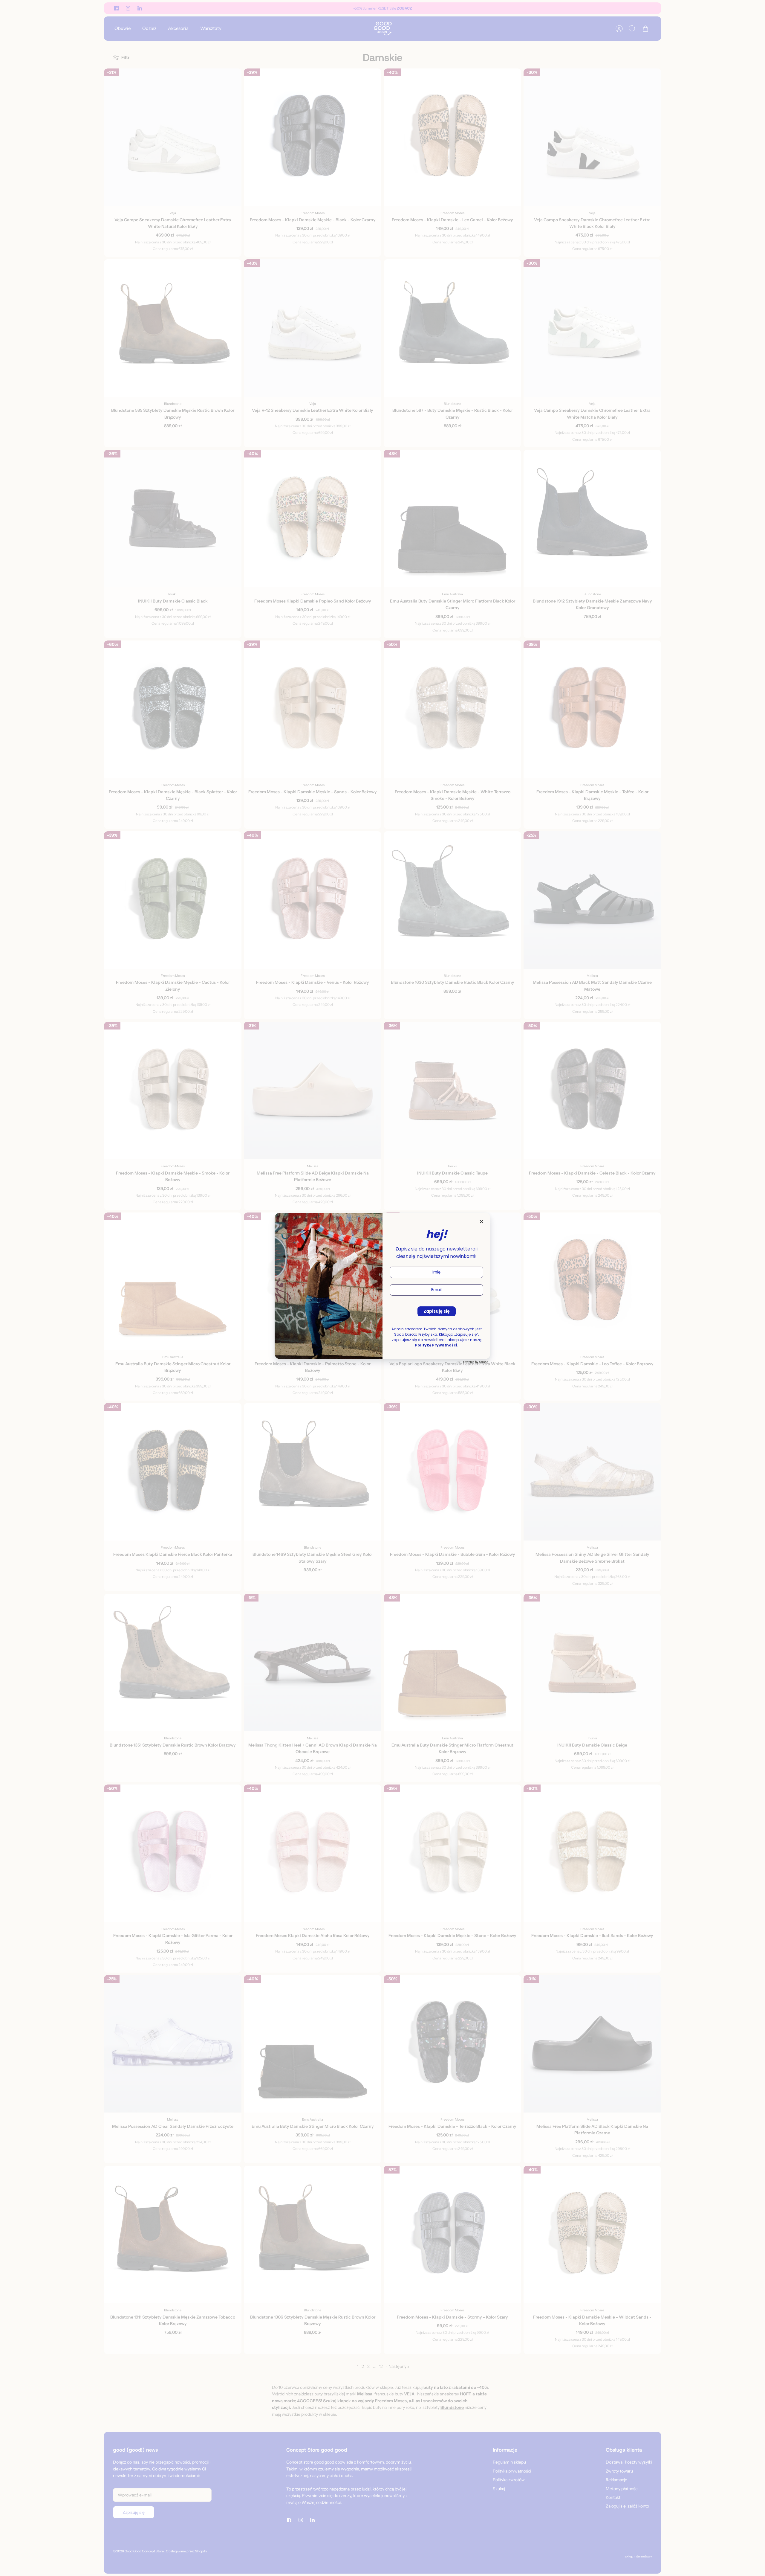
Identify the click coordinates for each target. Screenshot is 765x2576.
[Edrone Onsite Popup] (382, 1288)
